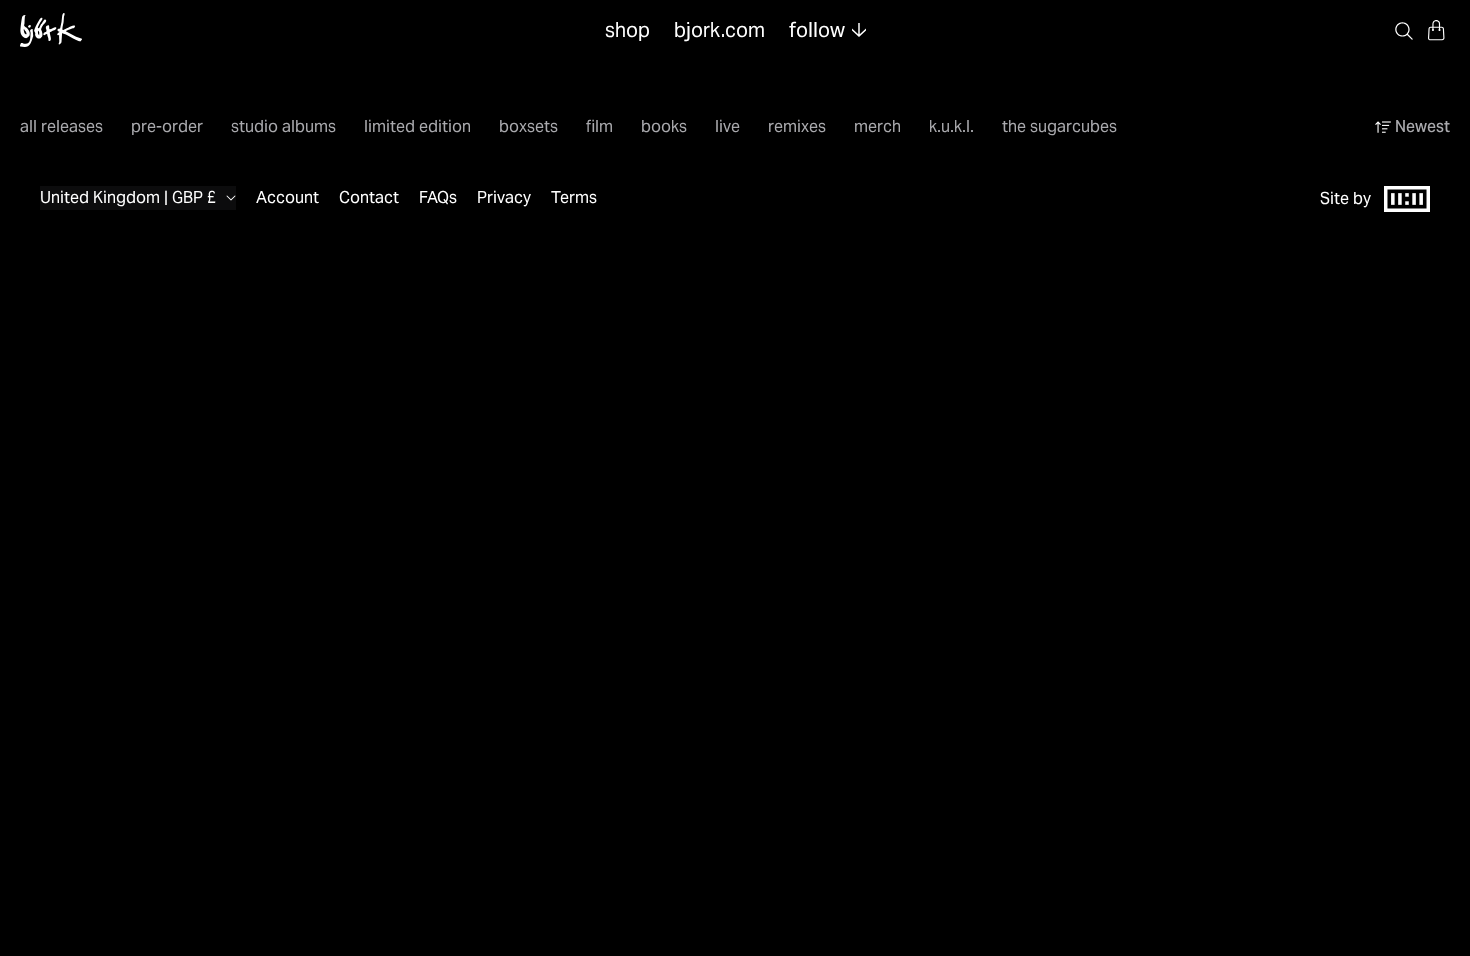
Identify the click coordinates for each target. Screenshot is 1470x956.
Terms (574, 197)
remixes (797, 126)
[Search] (1404, 30)
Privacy (504, 197)
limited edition (417, 126)
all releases (61, 126)
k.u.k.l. (951, 126)
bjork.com (719, 30)
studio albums (283, 126)
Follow (817, 30)
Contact (369, 197)
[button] (1436, 30)
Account (287, 197)
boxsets (528, 126)
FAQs (438, 197)
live (727, 126)
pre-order (167, 126)
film (599, 126)
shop (627, 30)
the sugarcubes (1059, 126)
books (664, 126)
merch (877, 126)
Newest (1422, 126)
